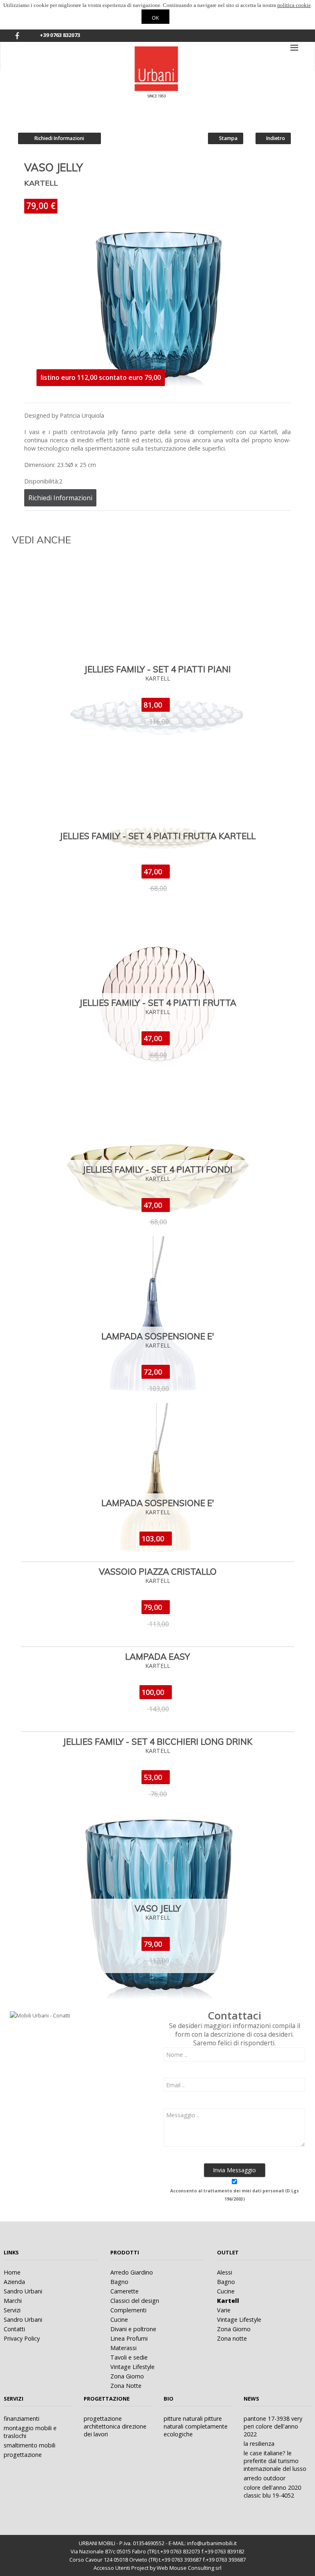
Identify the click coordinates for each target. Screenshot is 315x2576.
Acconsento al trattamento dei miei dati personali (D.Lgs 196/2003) (235, 2195)
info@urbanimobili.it (212, 2543)
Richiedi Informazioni (59, 138)
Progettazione (107, 2399)
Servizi (14, 2399)
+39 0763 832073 (60, 35)
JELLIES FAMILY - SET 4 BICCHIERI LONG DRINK (157, 1741)
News (251, 2399)
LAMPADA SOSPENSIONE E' (158, 1336)
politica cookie (294, 5)
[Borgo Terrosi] (157, 46)
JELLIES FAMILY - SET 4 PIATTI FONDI (157, 1169)
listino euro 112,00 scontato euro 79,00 (101, 377)
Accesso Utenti (112, 2568)
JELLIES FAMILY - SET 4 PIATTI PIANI (157, 669)
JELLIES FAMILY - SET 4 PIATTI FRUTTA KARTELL (157, 836)
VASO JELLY (158, 1908)
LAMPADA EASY (157, 1656)
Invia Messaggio (234, 2170)
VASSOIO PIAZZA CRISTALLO (158, 1571)
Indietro (275, 138)
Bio (169, 2399)
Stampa (228, 138)
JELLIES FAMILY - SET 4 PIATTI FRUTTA (158, 1003)
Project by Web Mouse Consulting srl (176, 2568)
